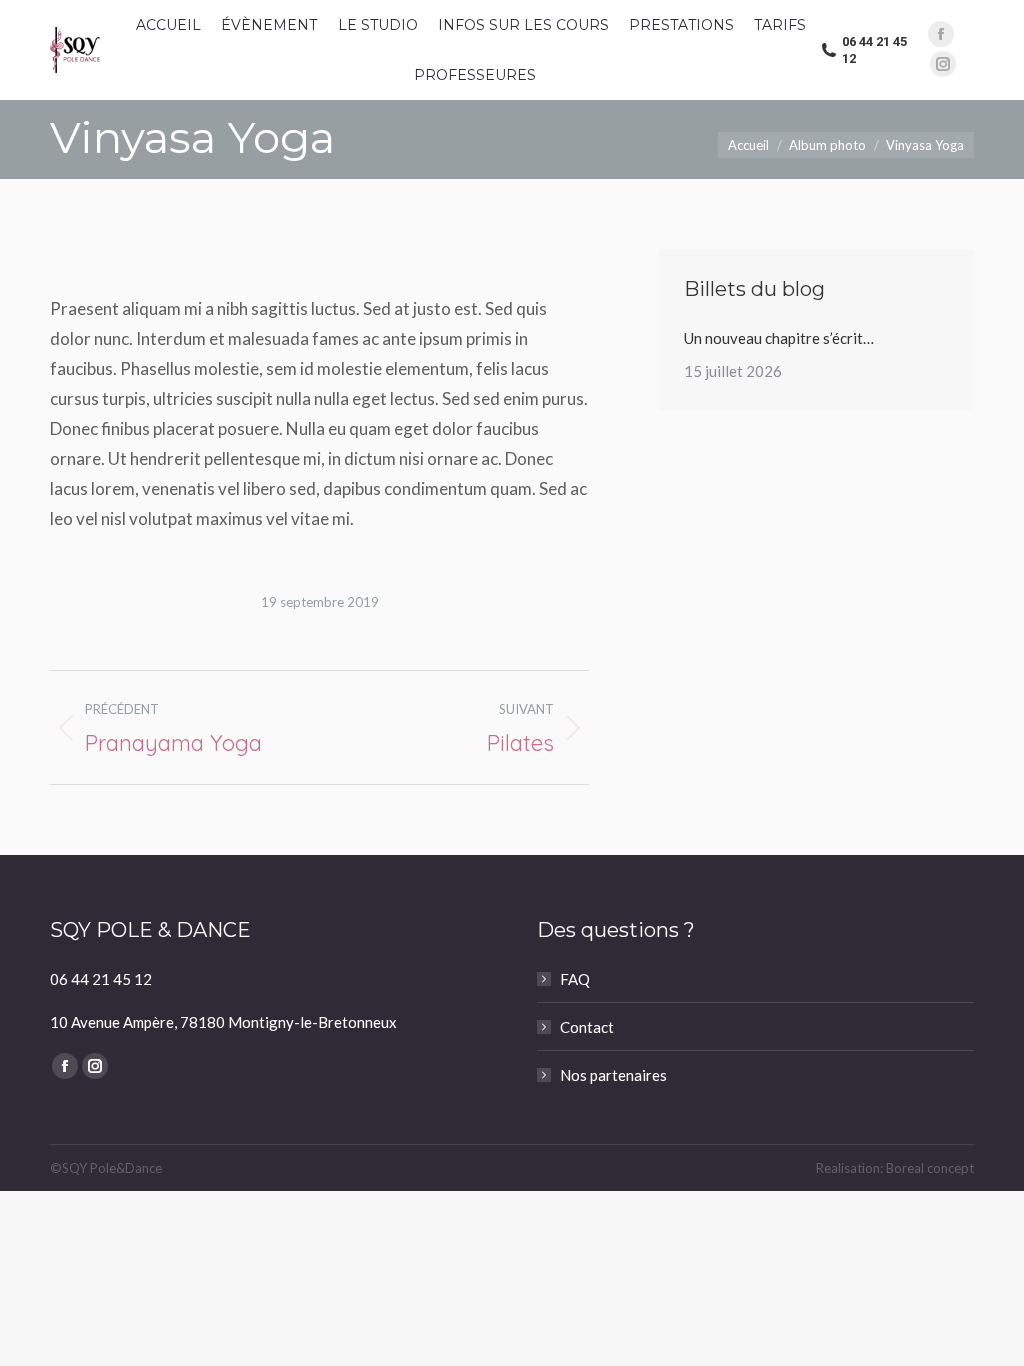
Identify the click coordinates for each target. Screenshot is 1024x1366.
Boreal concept (930, 1168)
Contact (587, 1027)
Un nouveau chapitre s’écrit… (779, 338)
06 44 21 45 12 (874, 50)
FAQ (575, 979)
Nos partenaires (613, 1075)
